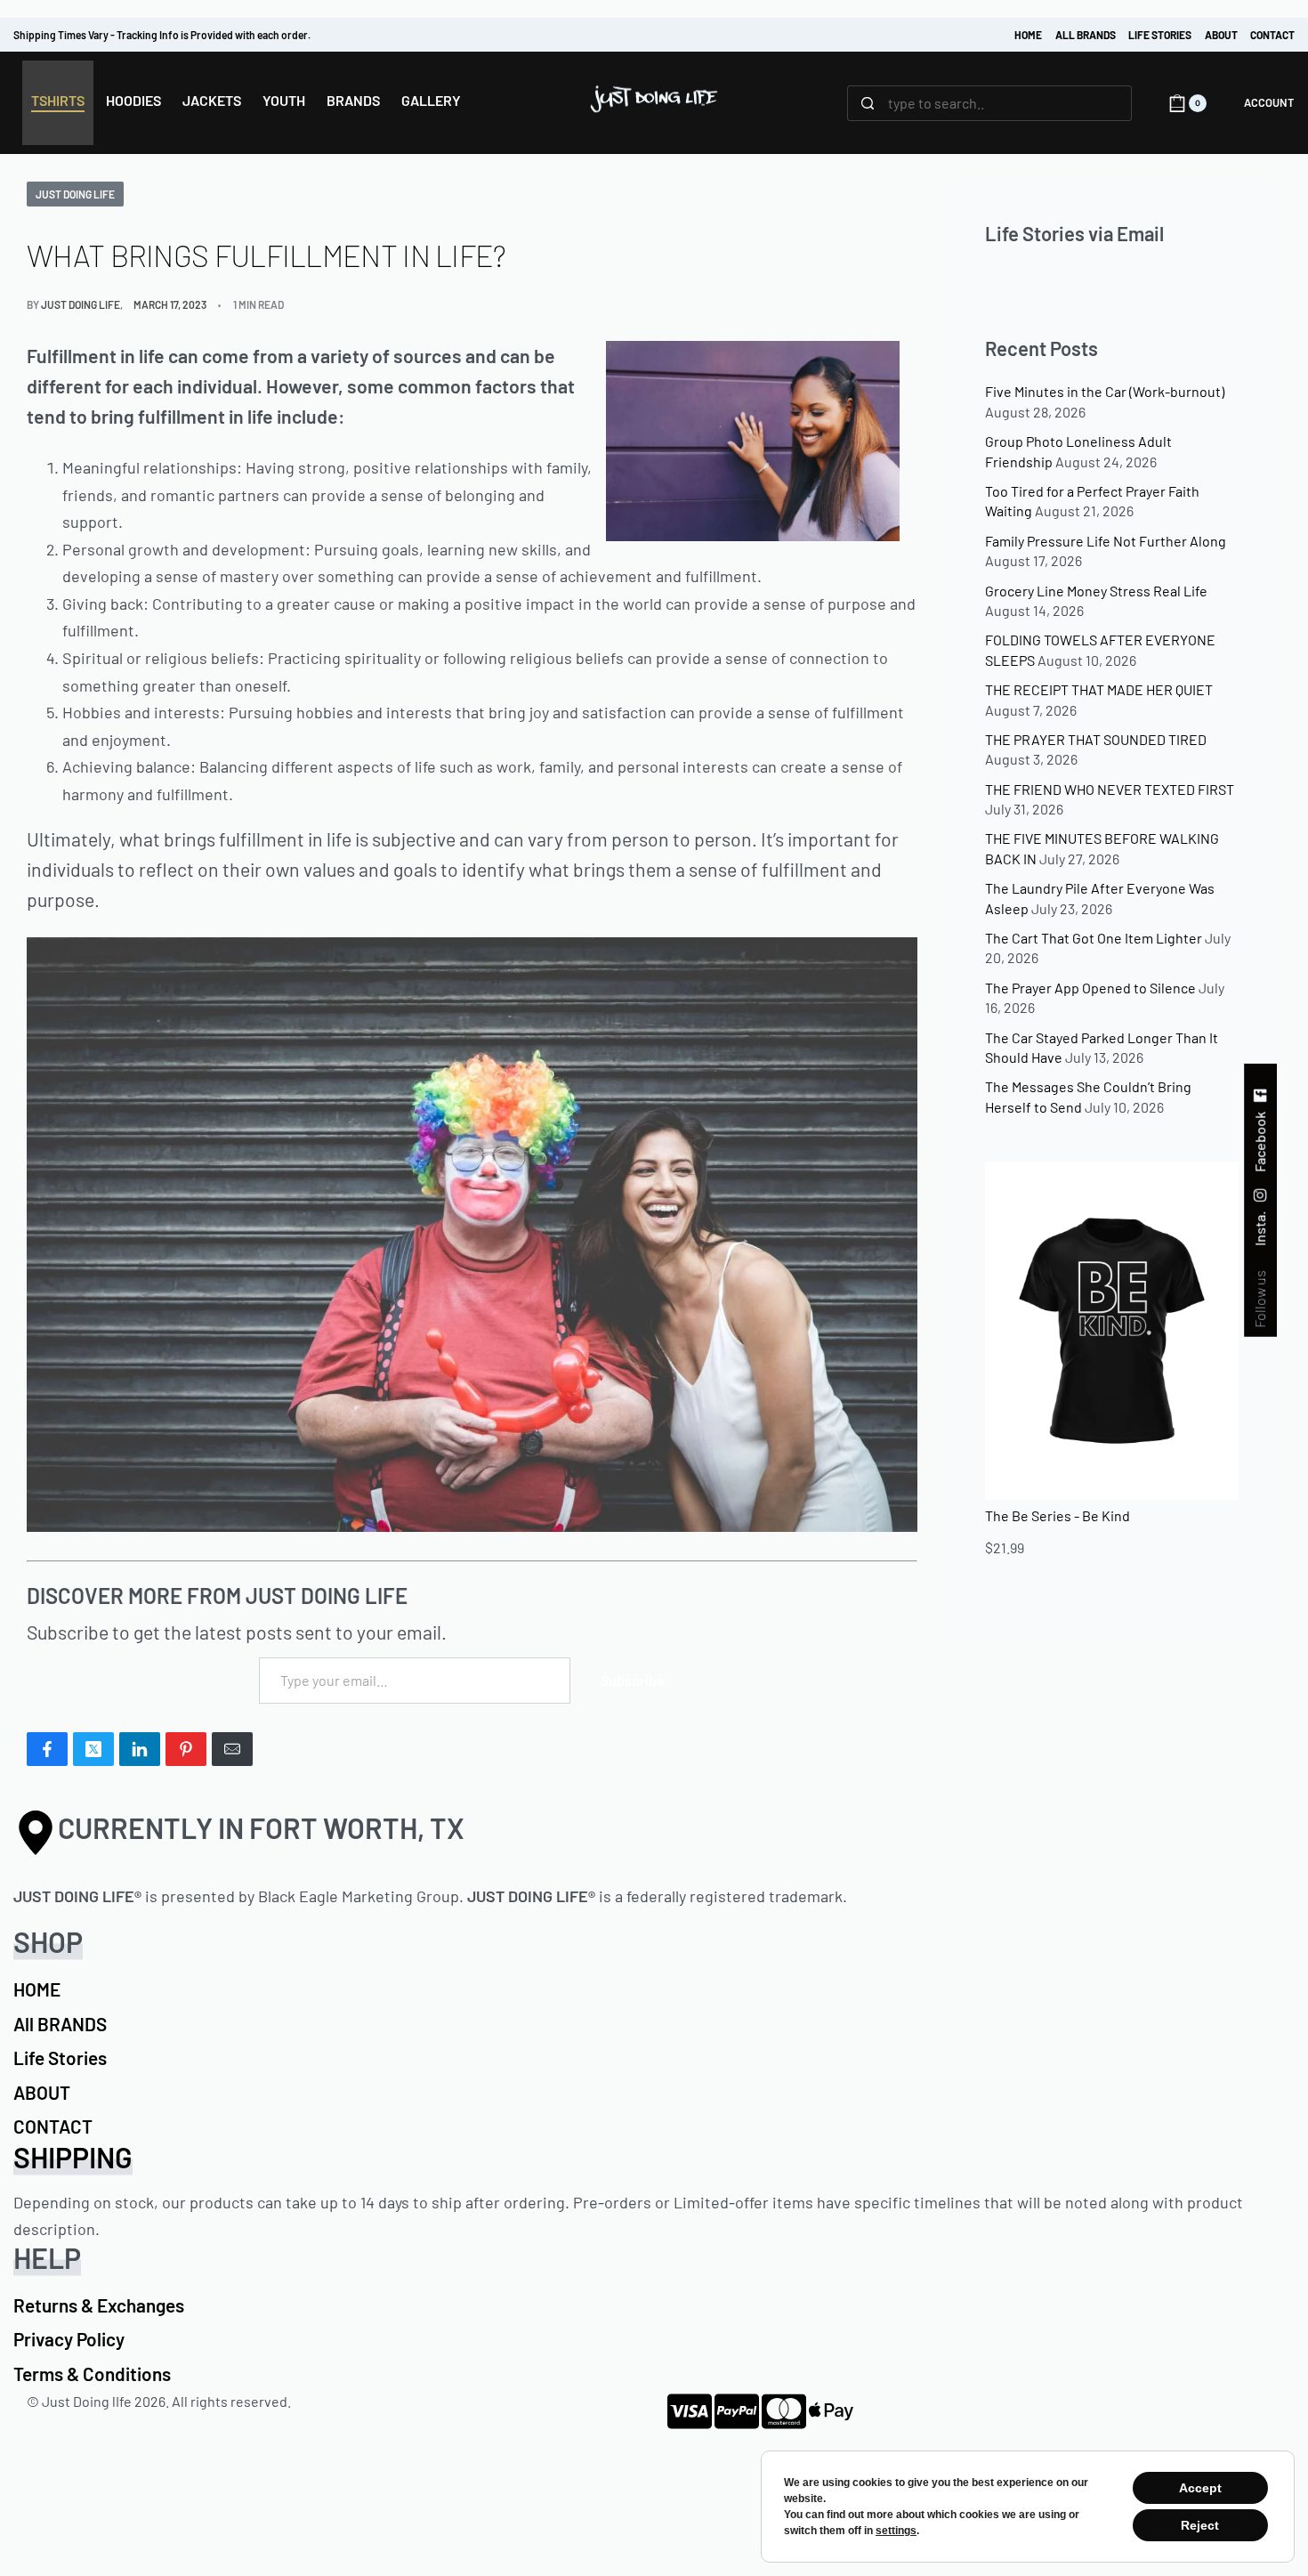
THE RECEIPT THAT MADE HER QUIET (1099, 689)
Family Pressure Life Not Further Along (1106, 541)
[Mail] (232, 1749)
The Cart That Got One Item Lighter (1094, 938)
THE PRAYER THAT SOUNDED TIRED (1096, 739)
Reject (1200, 2525)
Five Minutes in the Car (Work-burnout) (1105, 391)
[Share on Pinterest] (186, 1749)
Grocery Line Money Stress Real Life (1096, 591)
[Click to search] (868, 103)
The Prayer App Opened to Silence (1090, 988)
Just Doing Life (75, 194)
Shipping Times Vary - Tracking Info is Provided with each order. (162, 35)
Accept (1200, 2488)
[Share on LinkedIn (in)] (140, 1749)
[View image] (472, 1232)
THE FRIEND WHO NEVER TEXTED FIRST (1110, 789)
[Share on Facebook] (47, 1749)
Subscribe (633, 1680)
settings (896, 2531)
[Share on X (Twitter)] (93, 1749)
